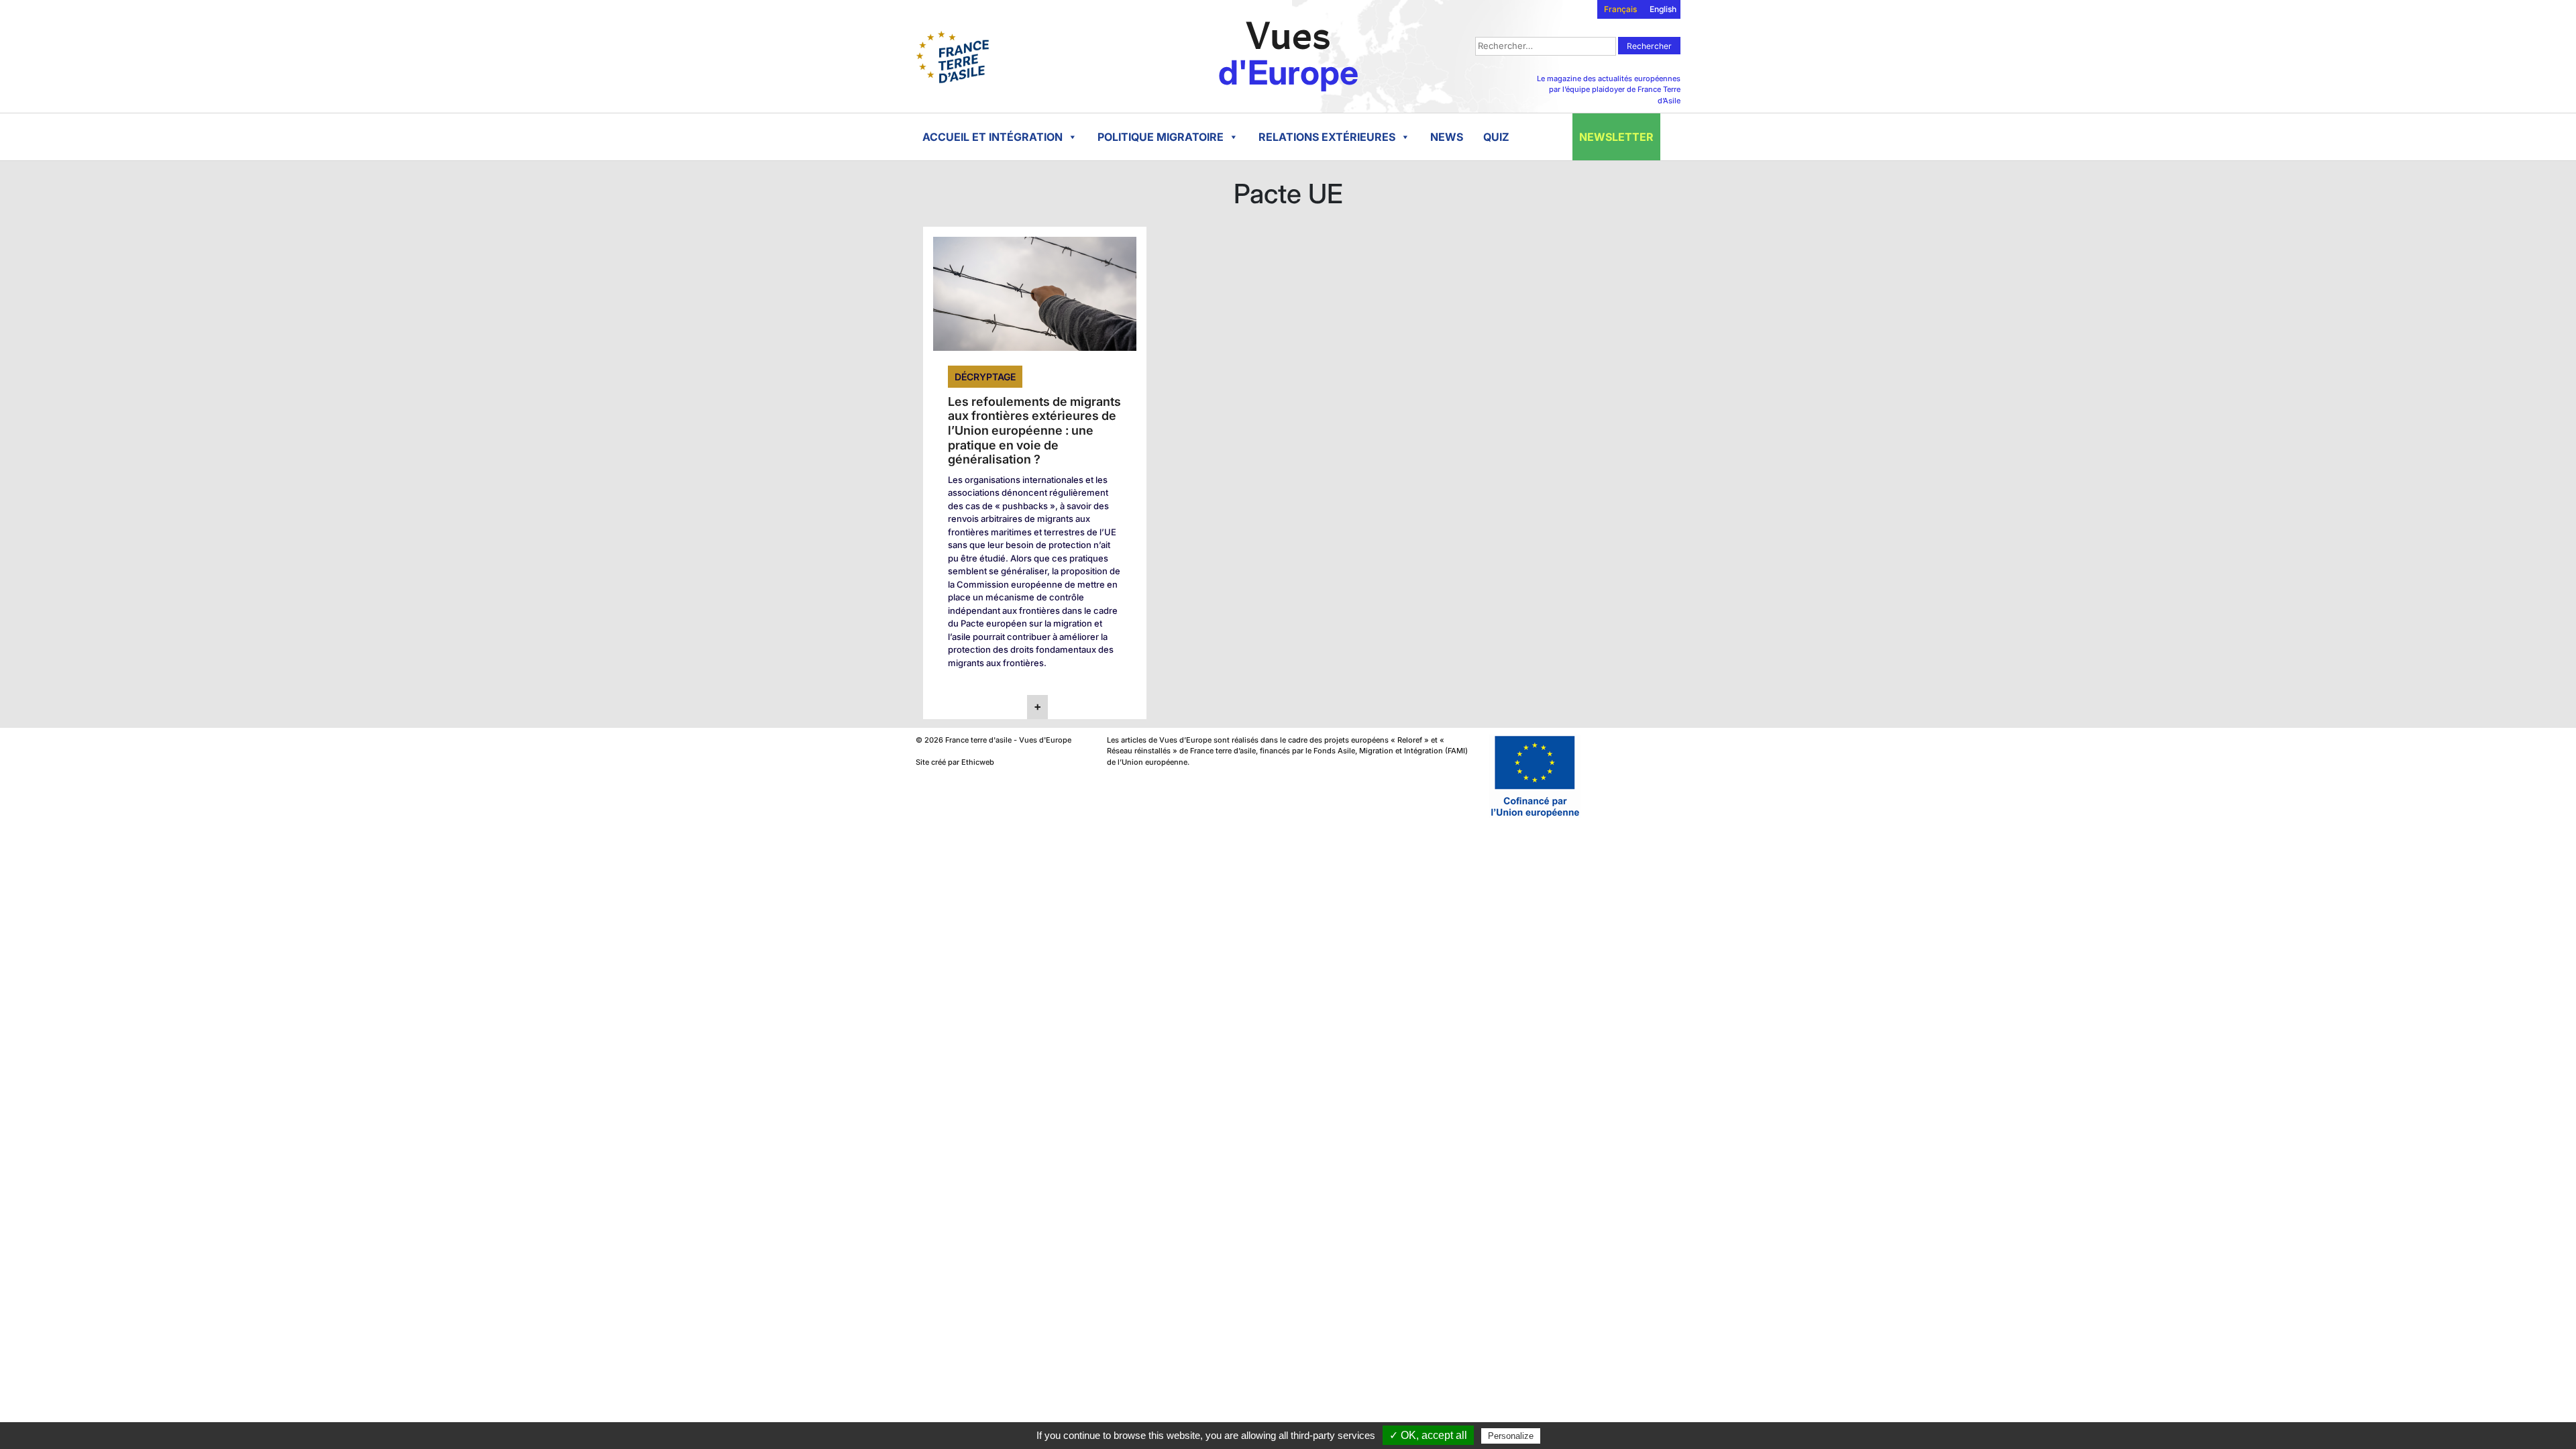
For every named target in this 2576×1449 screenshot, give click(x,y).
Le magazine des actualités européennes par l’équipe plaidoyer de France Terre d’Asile (1609, 90)
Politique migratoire (1161, 137)
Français (1620, 9)
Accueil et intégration (992, 137)
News (1447, 137)
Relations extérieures (1327, 137)
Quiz (1496, 137)
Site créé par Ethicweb (955, 762)
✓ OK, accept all (1428, 1435)
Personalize (1511, 1436)
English (1663, 9)
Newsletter (1616, 137)
